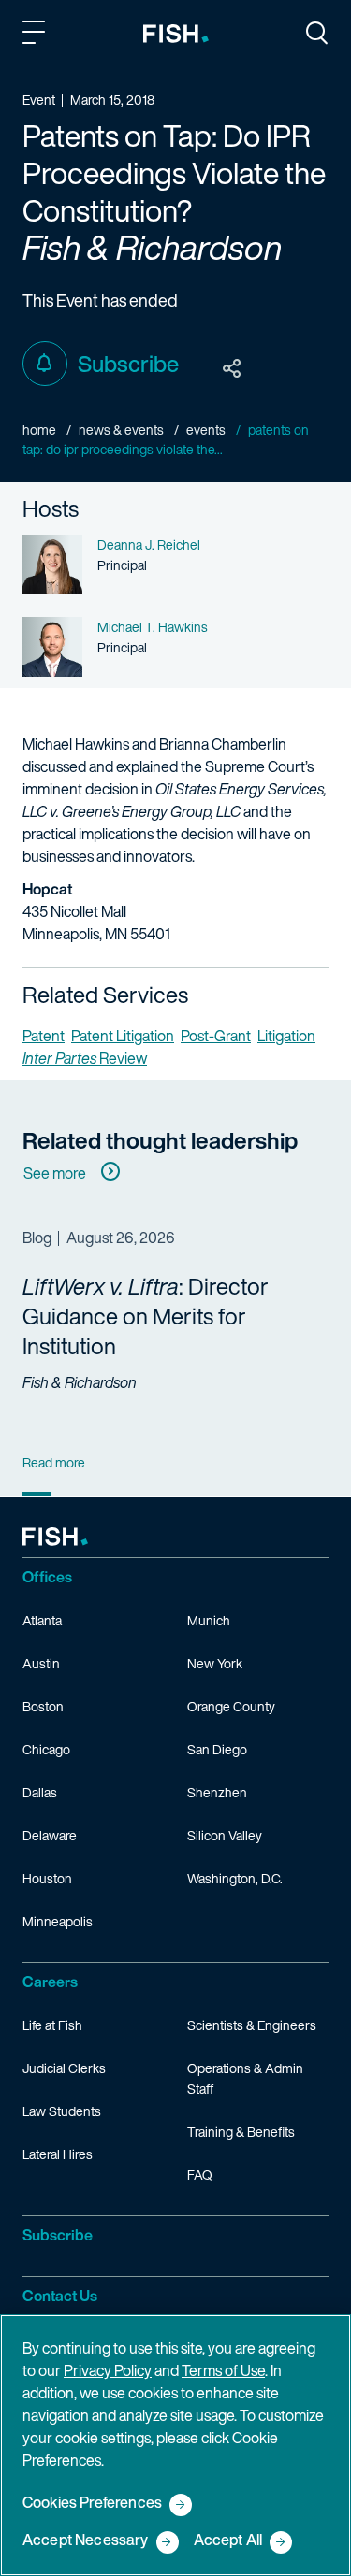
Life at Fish (52, 2025)
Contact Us (60, 2296)
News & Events (121, 429)
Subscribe (128, 364)
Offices (47, 1577)
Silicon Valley (225, 1835)
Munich (209, 1620)
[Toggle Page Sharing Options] (232, 369)
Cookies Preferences (92, 2504)
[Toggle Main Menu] (37, 36)
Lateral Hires (58, 2154)
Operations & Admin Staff (245, 2078)
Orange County (231, 1706)
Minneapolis (58, 1921)
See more (55, 1173)
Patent (44, 1036)
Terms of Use (223, 2370)
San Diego (217, 1749)
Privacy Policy (108, 2370)
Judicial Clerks (64, 2068)
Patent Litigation (123, 1036)
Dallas (40, 1792)
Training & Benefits (241, 2132)
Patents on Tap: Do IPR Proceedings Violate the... (166, 439)
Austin (41, 1663)
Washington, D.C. (235, 1878)
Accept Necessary (86, 2541)
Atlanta (42, 1620)
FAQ (200, 2175)
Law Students (62, 2111)
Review (85, 1058)
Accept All (228, 2541)
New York (215, 1663)
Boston (43, 1706)
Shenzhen (217, 1792)
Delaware (50, 1835)
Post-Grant (216, 1036)
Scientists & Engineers (252, 2025)
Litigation (286, 1036)
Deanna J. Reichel (149, 544)
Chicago (46, 1749)
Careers (50, 1982)
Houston (47, 1878)
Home (39, 429)
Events (206, 429)
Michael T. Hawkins (153, 627)
